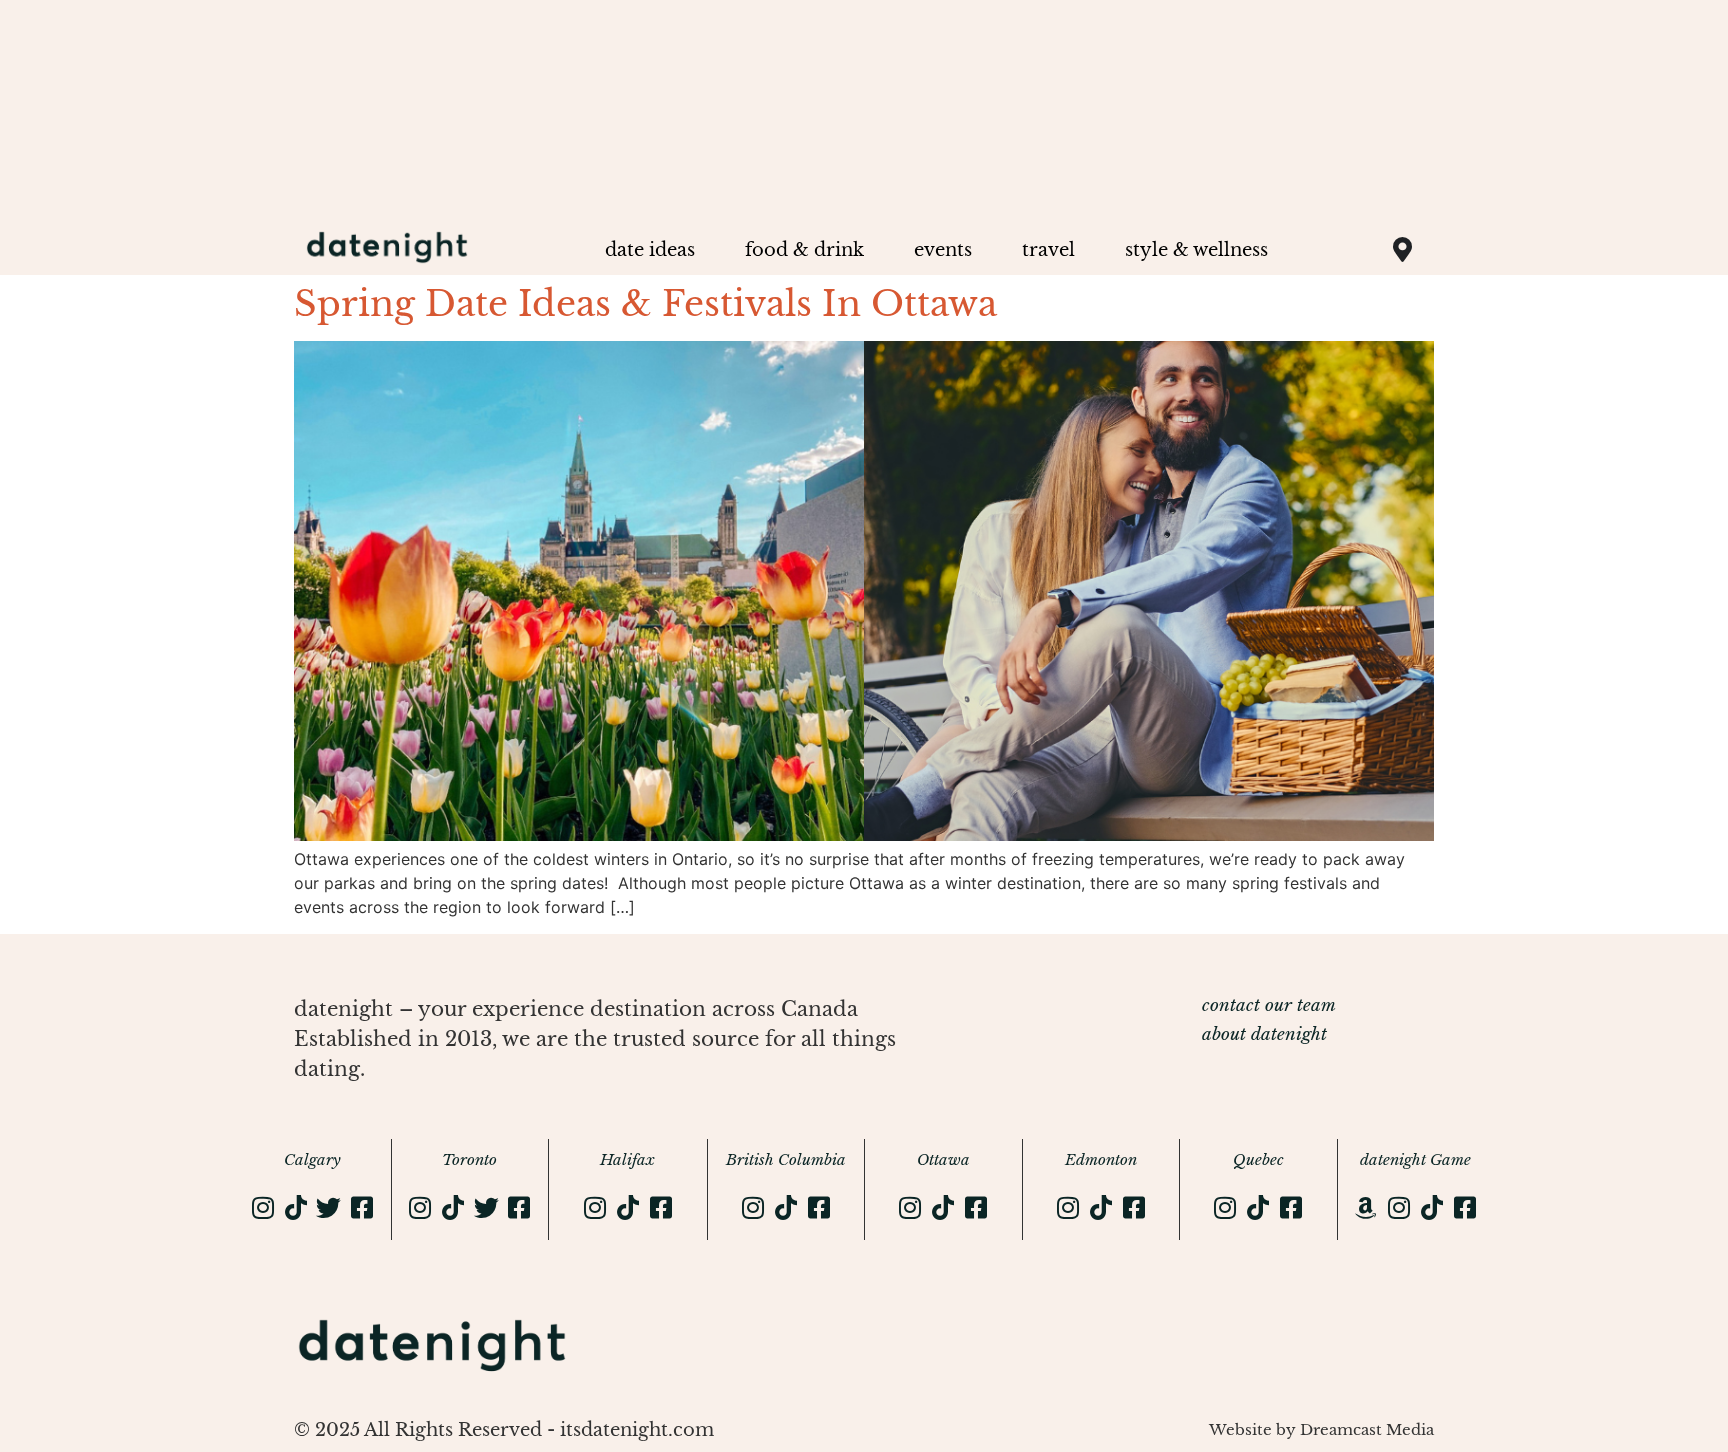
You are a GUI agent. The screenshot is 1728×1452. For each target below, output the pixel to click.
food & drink (804, 250)
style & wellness (1196, 250)
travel (1048, 250)
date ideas (650, 250)
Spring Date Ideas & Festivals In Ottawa (645, 303)
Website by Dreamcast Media (1321, 1429)
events (943, 250)
